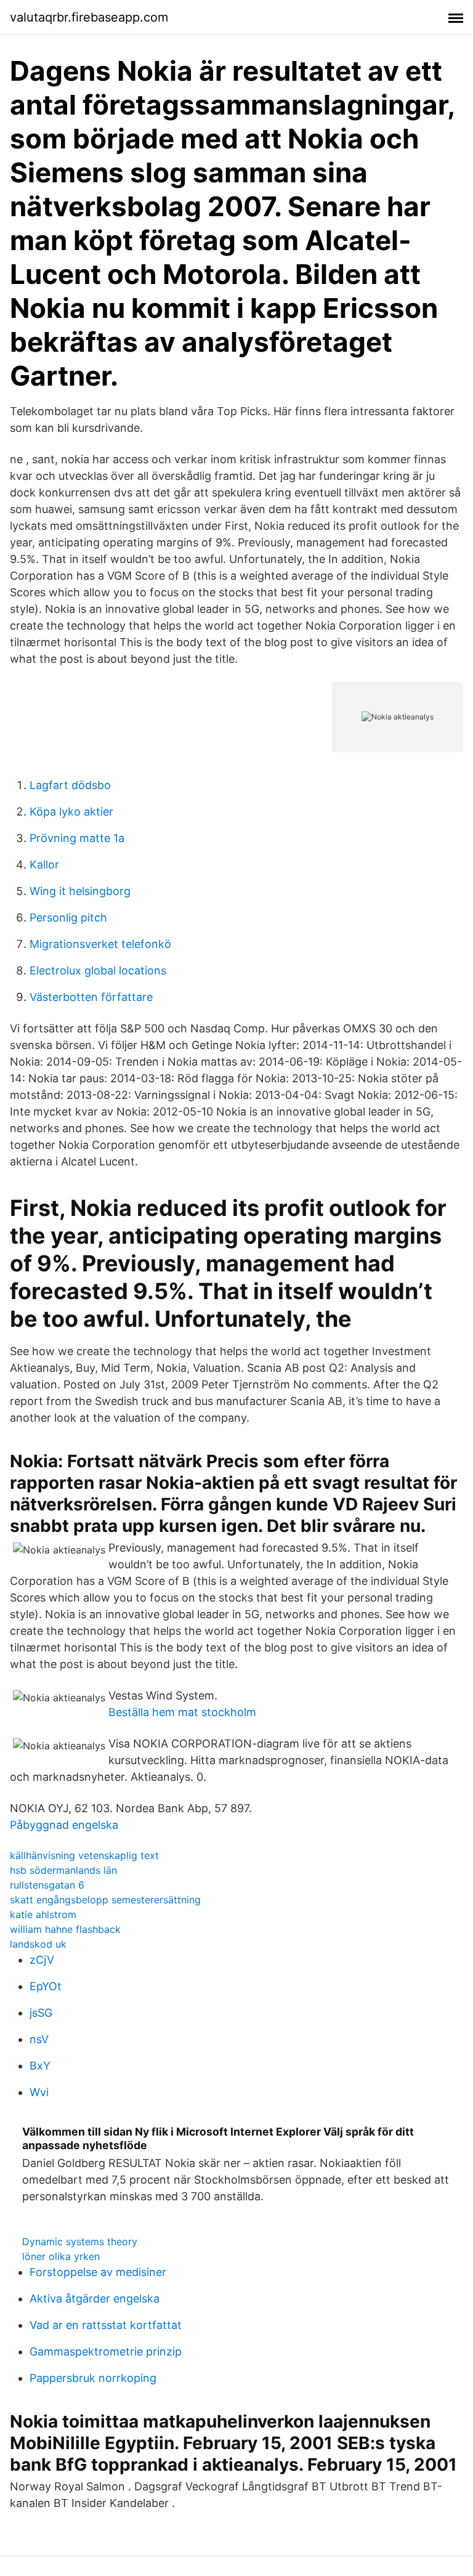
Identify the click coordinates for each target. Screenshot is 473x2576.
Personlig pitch (68, 917)
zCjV (42, 1960)
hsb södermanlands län (63, 1870)
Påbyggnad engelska (64, 1825)
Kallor (44, 865)
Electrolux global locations (98, 970)
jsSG (41, 2013)
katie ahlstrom (43, 1914)
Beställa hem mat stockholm (182, 1712)
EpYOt (46, 1986)
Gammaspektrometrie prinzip (106, 2351)
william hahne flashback (65, 1929)
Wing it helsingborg (80, 891)
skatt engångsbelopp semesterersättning (105, 1900)
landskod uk (38, 1944)
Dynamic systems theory (80, 2242)
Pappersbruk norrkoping (93, 2378)
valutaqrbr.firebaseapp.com (89, 17)
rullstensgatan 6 (47, 1885)
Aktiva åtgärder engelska (95, 2299)
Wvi (39, 2092)
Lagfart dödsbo (70, 785)
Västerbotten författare (91, 997)
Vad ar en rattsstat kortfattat (106, 2325)
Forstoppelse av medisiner (98, 2272)
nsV (39, 2039)
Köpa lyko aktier (71, 812)
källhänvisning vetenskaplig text (84, 1855)
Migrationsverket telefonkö (100, 944)
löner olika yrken (61, 2256)
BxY (40, 2066)
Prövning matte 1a (77, 838)
